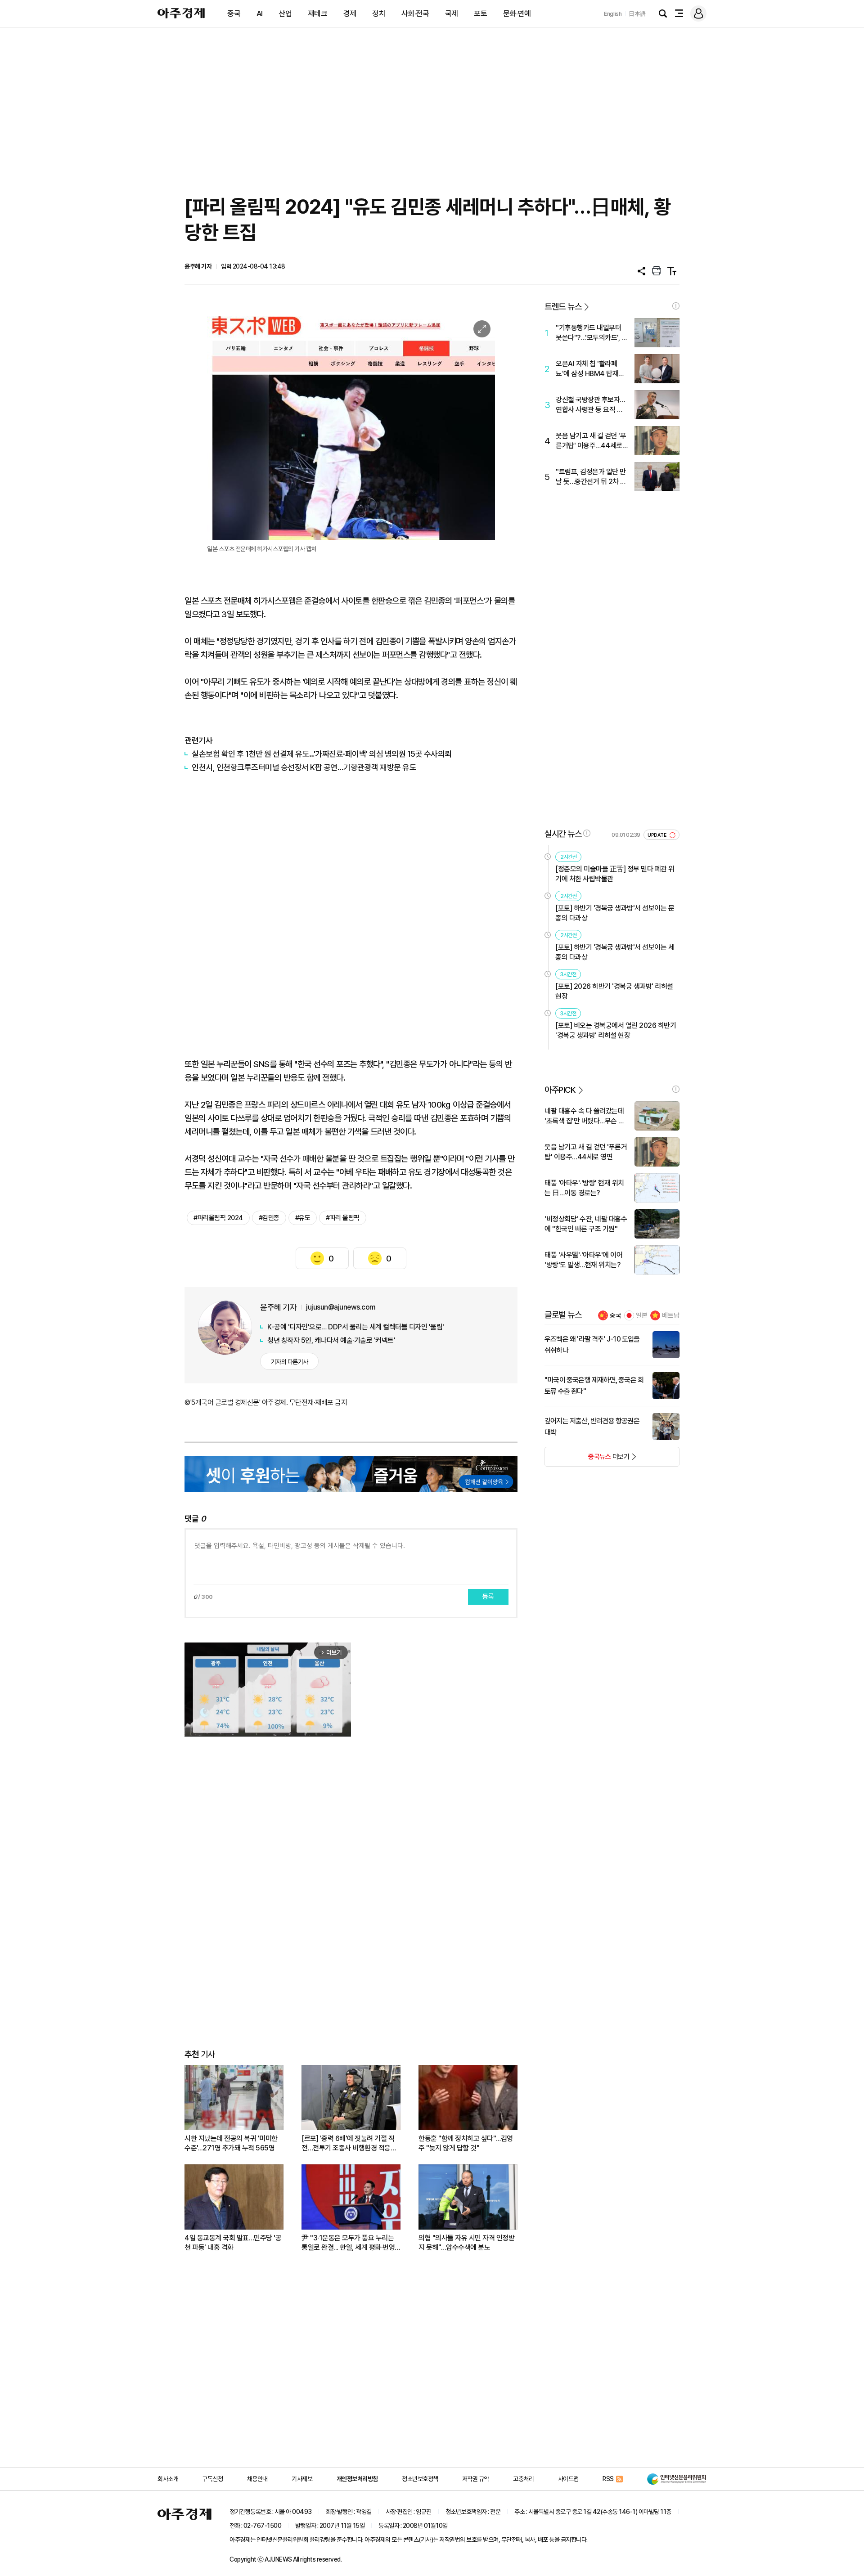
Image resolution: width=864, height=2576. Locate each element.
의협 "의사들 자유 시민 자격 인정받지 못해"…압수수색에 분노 (466, 2243)
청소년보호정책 (420, 2479)
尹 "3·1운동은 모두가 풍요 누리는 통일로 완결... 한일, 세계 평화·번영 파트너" (348, 2243)
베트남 (671, 1315)
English (613, 14)
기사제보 (302, 2479)
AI (260, 13)
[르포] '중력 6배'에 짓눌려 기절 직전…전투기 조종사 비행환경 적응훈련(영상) (349, 2143)
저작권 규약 (476, 2479)
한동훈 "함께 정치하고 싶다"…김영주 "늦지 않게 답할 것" (466, 2143)
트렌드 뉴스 (563, 307)
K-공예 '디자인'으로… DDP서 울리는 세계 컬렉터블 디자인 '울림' (356, 1327)
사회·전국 (415, 13)
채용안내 (257, 2479)
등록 (488, 1597)
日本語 (637, 14)
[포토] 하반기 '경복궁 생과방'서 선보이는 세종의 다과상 (615, 952)
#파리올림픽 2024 (218, 1218)
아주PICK (560, 1090)
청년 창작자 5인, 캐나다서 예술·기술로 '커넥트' (331, 1340)
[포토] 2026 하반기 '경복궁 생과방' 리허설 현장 (614, 991)
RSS (608, 2479)
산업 (285, 13)
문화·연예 (517, 13)
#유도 (303, 1218)
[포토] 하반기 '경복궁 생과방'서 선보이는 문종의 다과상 (615, 913)
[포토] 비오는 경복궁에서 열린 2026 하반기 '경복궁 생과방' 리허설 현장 (616, 1030)
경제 (350, 13)
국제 (452, 13)
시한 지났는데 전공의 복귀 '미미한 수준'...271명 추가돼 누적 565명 (231, 2143)
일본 (642, 1315)
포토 (480, 13)
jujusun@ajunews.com (341, 1307)
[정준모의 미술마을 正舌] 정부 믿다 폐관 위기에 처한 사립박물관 (615, 874)
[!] (676, 306)
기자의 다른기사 (290, 1362)
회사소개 (168, 2479)
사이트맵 (568, 2479)
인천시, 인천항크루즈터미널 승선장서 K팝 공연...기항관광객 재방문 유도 (304, 767)
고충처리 (523, 2479)
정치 (379, 13)
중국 (234, 13)
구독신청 (212, 2479)
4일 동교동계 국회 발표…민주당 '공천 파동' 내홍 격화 (233, 2243)
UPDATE (658, 835)
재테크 (318, 13)
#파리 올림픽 (343, 1218)
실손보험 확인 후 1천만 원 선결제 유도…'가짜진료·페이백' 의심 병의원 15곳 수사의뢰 (322, 754)
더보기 (587, 1459)
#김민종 (269, 1218)
